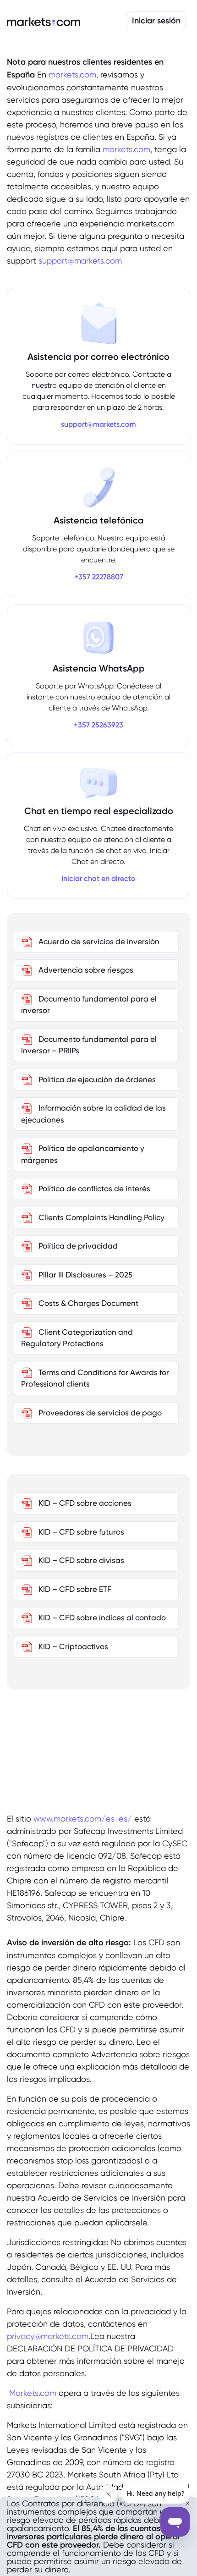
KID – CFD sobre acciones (84, 1503)
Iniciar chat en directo (98, 878)
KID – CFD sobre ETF (74, 1589)
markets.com (72, 74)
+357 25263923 (98, 725)
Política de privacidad (77, 1246)
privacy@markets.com (48, 2336)
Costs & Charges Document (88, 1303)
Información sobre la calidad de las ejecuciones (93, 1114)
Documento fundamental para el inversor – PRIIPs (89, 1045)
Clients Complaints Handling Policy (101, 1217)
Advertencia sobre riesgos (85, 970)
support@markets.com (80, 261)
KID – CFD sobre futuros (80, 1532)
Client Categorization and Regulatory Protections (77, 1338)
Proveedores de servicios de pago (99, 1413)
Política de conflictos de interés (93, 1189)
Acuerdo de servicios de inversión (98, 941)
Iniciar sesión (156, 21)
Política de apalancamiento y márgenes (83, 1154)
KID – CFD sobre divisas (80, 1560)
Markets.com (33, 2393)
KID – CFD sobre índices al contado (101, 1618)
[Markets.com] (44, 21)
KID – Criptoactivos (72, 1646)
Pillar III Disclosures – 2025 (85, 1275)
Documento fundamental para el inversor (89, 1005)
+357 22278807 (99, 577)
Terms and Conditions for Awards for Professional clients (95, 1378)
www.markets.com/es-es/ (83, 1819)
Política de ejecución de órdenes (96, 1079)
